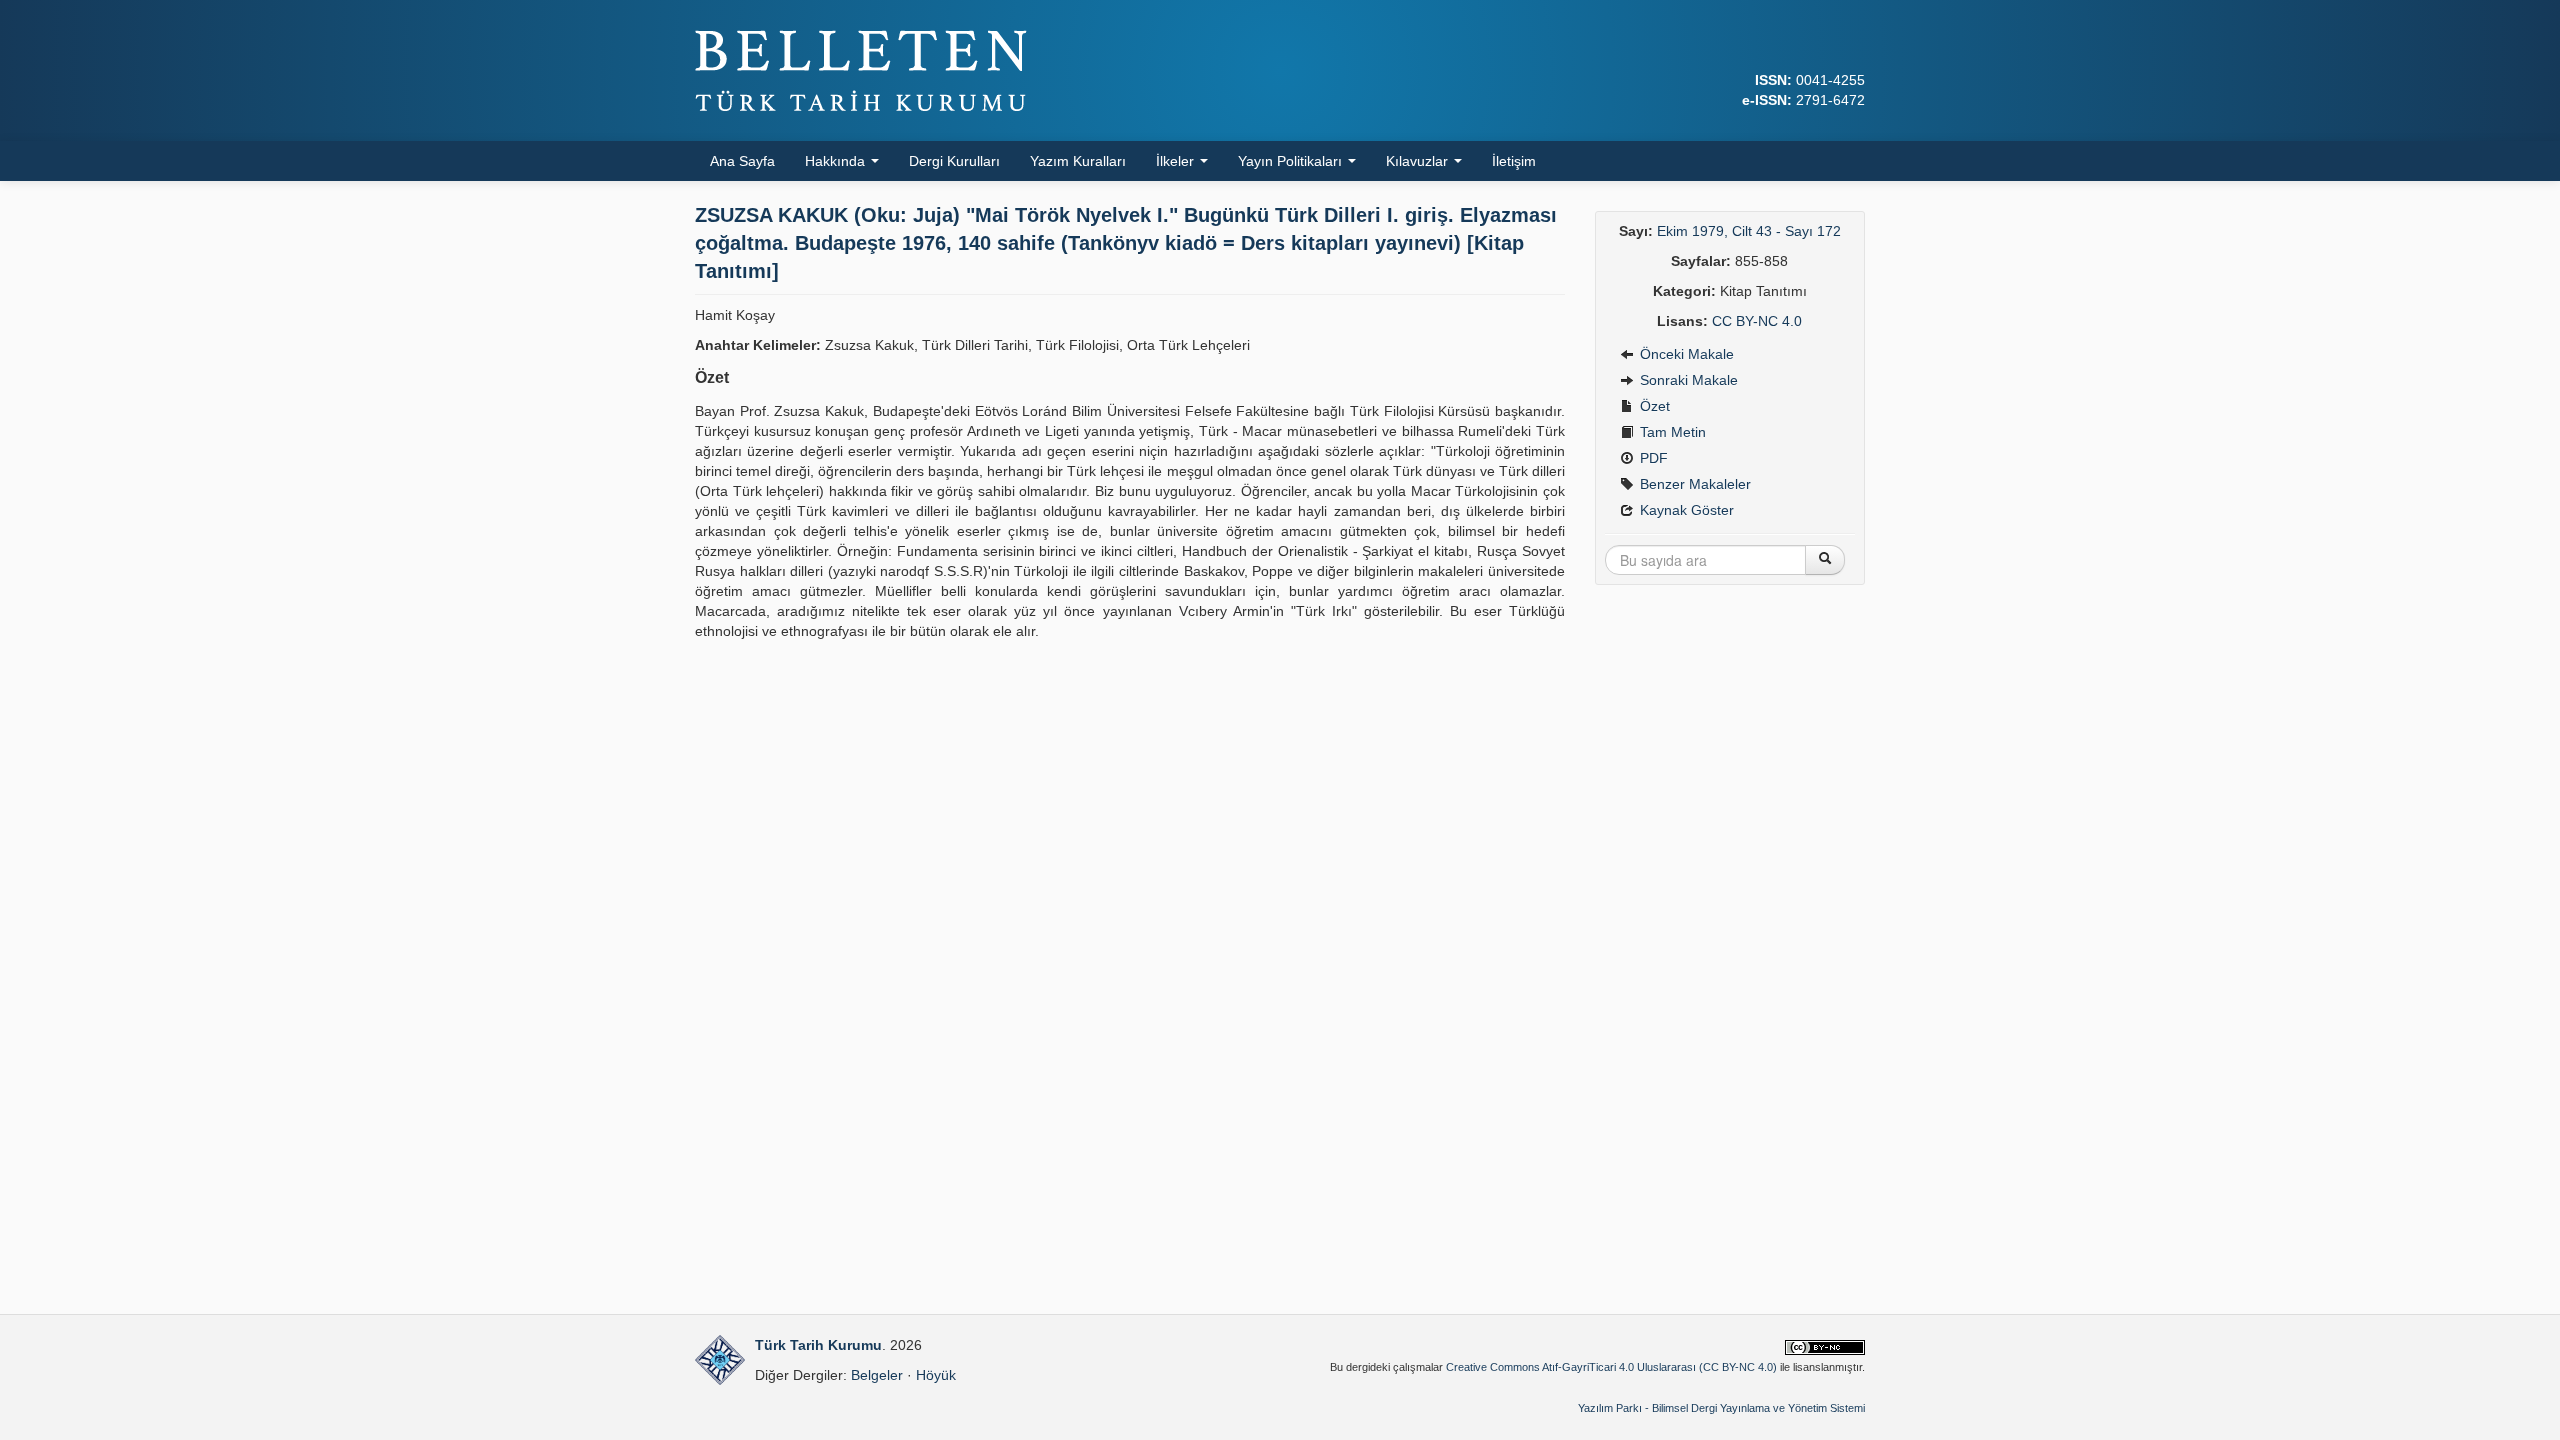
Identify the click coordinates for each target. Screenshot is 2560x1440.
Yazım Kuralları (1078, 161)
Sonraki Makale (1687, 380)
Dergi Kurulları (954, 161)
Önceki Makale (1685, 354)
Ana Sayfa (742, 161)
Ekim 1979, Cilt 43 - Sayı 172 (1749, 231)
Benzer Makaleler (1693, 484)
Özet (1653, 406)
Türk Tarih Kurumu (818, 1345)
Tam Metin (1671, 432)
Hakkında (837, 161)
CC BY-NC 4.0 (1757, 321)
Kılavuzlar (1419, 161)
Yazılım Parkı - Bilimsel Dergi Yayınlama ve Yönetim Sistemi (1721, 1408)
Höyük (936, 1375)
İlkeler (1177, 161)
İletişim (1514, 161)
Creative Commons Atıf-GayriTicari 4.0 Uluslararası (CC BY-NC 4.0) (1611, 1367)
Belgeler (877, 1375)
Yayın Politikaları (1292, 161)
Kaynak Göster (1685, 510)
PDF (1652, 458)
